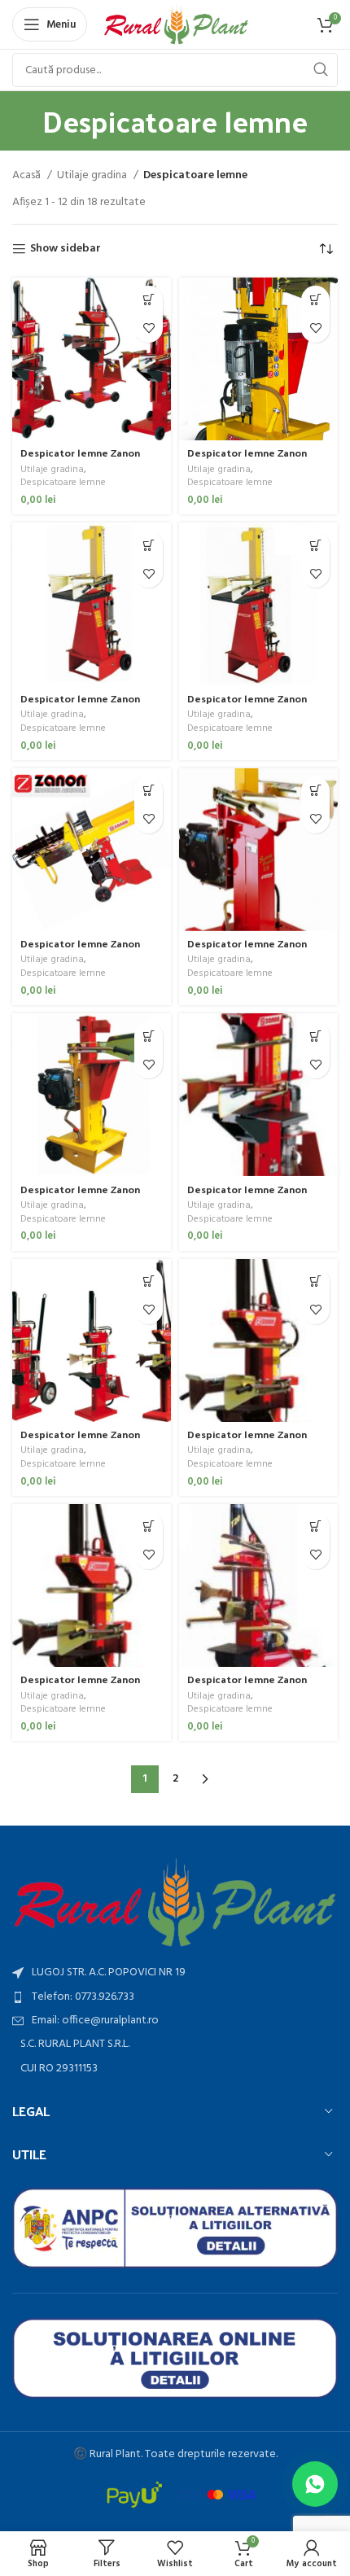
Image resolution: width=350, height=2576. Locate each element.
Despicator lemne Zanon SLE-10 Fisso (80, 458)
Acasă (28, 176)
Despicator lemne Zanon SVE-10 (247, 1195)
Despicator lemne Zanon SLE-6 (80, 704)
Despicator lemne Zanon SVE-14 (247, 1440)
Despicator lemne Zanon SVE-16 (80, 1685)
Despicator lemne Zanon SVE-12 (80, 1440)
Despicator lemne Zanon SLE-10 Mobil (247, 458)
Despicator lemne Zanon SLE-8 (247, 704)
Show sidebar (66, 249)
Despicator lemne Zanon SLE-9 (80, 949)
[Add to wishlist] (149, 328)
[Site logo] (176, 25)
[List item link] (175, 1997)
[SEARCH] (321, 70)
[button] (149, 300)
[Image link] (175, 1903)
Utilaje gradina (93, 176)
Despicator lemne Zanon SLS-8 (80, 1195)
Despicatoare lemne (63, 483)
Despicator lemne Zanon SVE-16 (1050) (247, 1685)
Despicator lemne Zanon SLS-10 (247, 949)
